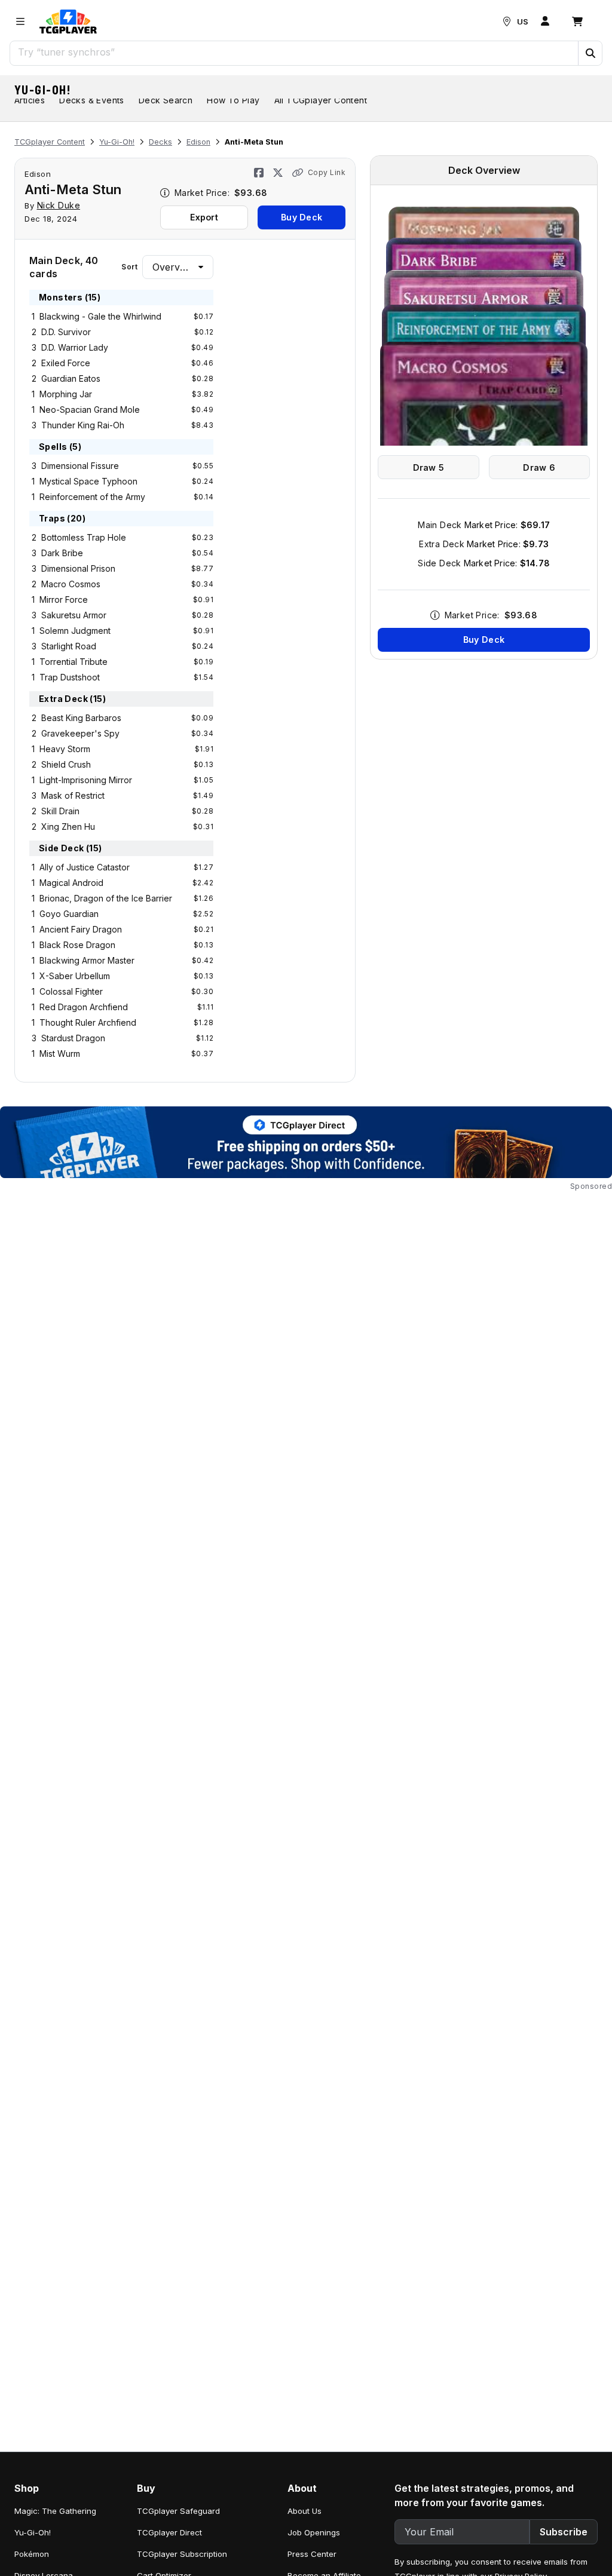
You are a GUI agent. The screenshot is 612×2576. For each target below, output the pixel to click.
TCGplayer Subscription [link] (182, 2554)
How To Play (233, 100)
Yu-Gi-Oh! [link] (33, 2532)
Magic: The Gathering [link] (55, 2511)
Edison (198, 142)
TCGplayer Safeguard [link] (178, 2511)
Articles (30, 100)
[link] (68, 22)
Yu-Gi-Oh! (43, 90)
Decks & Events (92, 100)
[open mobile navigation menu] (20, 22)
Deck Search (166, 100)
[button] (590, 53)
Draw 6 (539, 467)
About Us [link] (305, 2511)
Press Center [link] (312, 2554)
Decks (160, 142)
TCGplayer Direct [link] (169, 2532)
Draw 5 (429, 467)
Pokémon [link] (32, 2554)
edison (38, 174)
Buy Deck (302, 217)
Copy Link (327, 172)
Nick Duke (59, 205)
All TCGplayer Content (321, 100)
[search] (294, 52)
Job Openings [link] (314, 2532)
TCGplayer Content (50, 142)
